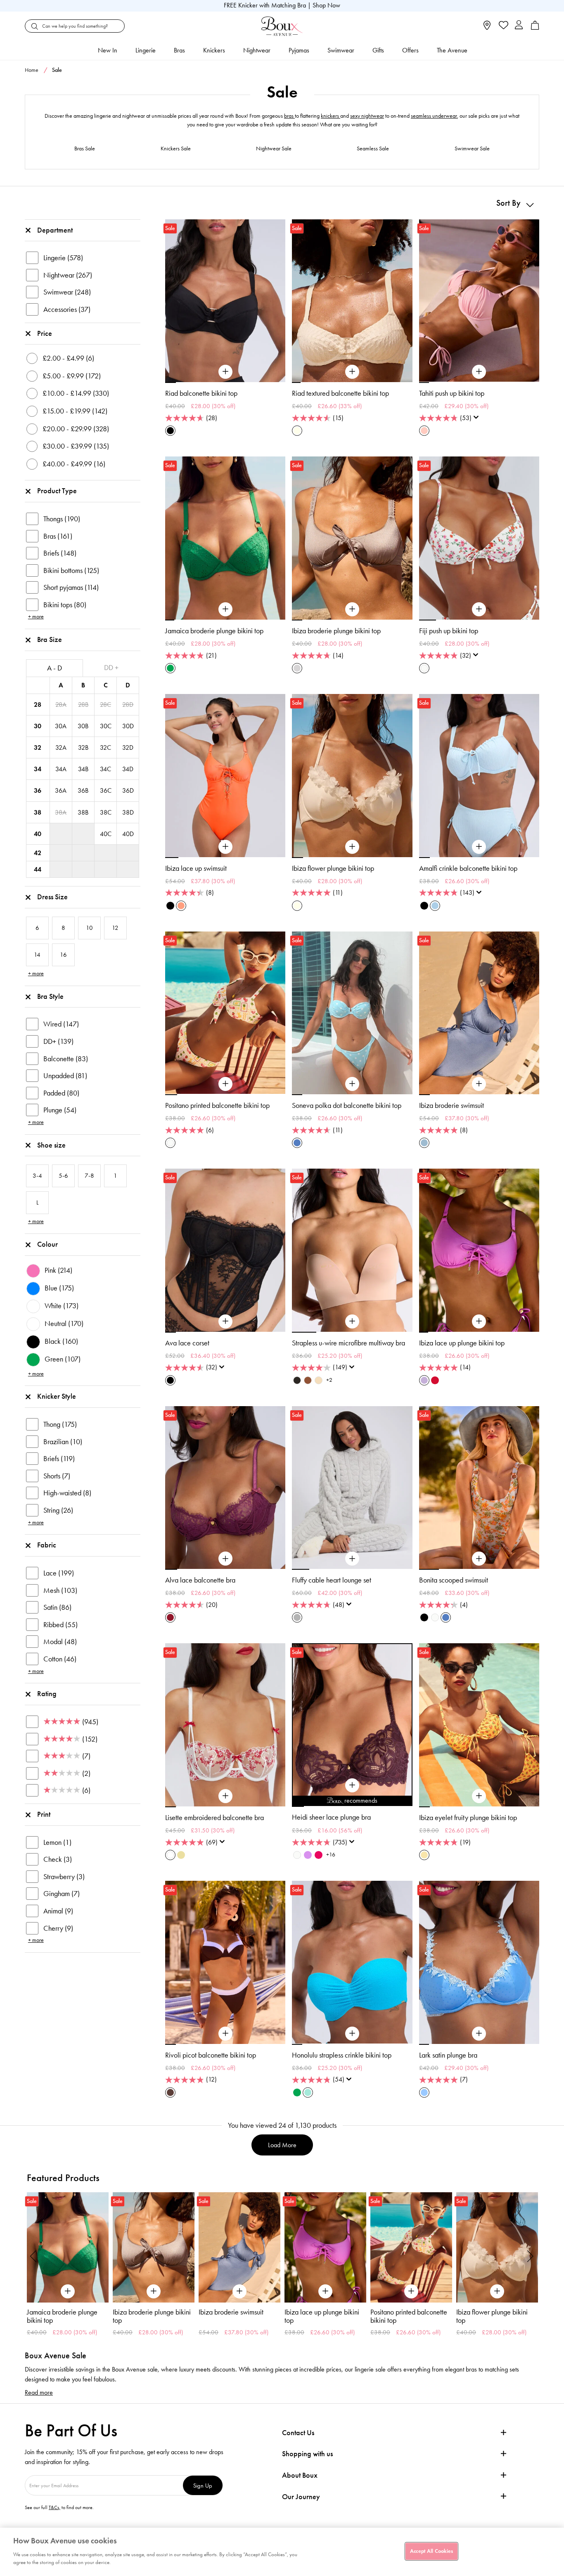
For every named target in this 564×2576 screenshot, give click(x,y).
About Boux (300, 2475)
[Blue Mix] (297, 1143)
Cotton (60, 1659)
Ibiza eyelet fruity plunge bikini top (468, 1818)
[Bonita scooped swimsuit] (479, 1559)
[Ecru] (297, 431)
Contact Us (298, 2433)
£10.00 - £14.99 (76, 393)
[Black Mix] (424, 1617)
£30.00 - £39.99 (76, 446)
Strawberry (64, 1877)
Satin (57, 1607)
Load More (282, 2145)
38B (83, 812)
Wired (61, 1024)
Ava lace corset (187, 1343)
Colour (47, 1244)
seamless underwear (434, 116)
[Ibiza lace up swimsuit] (225, 847)
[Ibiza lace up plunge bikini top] (479, 1321)
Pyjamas (299, 50)
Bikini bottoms (71, 570)
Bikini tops (65, 605)
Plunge (60, 1110)
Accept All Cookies (431, 2551)
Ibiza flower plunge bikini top (333, 868)
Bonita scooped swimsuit (454, 1580)
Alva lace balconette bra (200, 1580)
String (58, 1510)
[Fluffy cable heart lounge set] (352, 1559)
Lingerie (146, 50)
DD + (111, 668)
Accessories (67, 309)
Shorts (57, 1476)
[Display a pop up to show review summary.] (478, 420)
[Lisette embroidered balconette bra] (225, 1796)
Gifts (378, 50)
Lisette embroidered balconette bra (214, 1818)
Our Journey (301, 2497)
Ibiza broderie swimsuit (451, 1105)
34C (105, 769)
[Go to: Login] (519, 26)
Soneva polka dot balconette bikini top (347, 1105)
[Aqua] (308, 2092)
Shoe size (51, 1145)
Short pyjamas (71, 587)
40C (106, 834)
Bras (179, 50)
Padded (61, 1093)
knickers (331, 116)
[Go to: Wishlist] (503, 26)
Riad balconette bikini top (201, 393)
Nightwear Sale (274, 149)
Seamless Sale (373, 149)
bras (289, 116)
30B (83, 726)
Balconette (66, 1059)
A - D (55, 668)
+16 (331, 1855)
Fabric (47, 1545)
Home (32, 70)
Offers (410, 50)
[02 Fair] (319, 1380)
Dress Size (52, 897)
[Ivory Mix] (424, 668)
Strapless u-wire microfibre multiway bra (348, 1343)
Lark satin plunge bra (448, 2055)
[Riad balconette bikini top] (225, 372)
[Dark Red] (435, 1380)
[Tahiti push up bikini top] (479, 372)
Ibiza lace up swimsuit (196, 868)
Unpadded (65, 1076)
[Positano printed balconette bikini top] (225, 1084)
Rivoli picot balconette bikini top (211, 2055)
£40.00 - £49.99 (74, 464)
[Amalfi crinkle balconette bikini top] (479, 847)
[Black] (170, 431)
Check (58, 1859)
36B (83, 790)
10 (406, 1806)
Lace (59, 1573)
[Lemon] (424, 1855)
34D (128, 769)
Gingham (62, 1894)
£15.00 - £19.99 (75, 411)
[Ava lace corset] (225, 1321)
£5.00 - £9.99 (72, 376)
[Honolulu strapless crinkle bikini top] (352, 2034)
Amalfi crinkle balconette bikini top (468, 868)
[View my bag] (535, 28)
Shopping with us (307, 2454)
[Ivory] (297, 1855)
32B (83, 747)
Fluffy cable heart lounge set (332, 1580)
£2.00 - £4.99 (68, 358)
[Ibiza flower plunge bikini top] (352, 847)
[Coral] (181, 906)
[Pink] (424, 431)
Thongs (62, 519)
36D (128, 790)
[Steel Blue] (424, 1143)
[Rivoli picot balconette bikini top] (225, 2034)
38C (106, 812)
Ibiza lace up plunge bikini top (462, 1343)
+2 (329, 1380)
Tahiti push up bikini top (452, 393)
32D (128, 747)
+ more (36, 617)
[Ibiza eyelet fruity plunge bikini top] (479, 1796)
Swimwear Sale (472, 149)
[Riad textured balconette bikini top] (352, 372)
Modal (60, 1642)
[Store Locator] (487, 28)
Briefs (60, 553)
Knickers (214, 50)
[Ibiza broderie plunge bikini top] (352, 609)
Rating (47, 1694)
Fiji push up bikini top (449, 631)
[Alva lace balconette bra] (225, 1559)
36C (106, 790)
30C (106, 726)
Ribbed (60, 1625)
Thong (60, 1424)
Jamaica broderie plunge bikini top (214, 631)
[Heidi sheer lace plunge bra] (352, 1785)
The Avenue (452, 50)
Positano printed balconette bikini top (217, 1105)
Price (45, 333)
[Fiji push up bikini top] (479, 609)
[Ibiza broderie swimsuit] (479, 1084)
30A (61, 726)
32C (105, 747)
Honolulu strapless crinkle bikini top (342, 2055)
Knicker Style (57, 1396)
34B (83, 769)
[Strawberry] (319, 1855)
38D (128, 812)
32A (61, 747)
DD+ (58, 1041)
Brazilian (63, 1442)
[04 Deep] (308, 1380)
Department (55, 230)
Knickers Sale (176, 149)
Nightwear (257, 50)
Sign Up (203, 2485)
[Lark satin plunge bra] (479, 2034)
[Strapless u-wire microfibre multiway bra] (352, 1321)
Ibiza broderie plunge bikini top (336, 631)
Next (531, 2256)
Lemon (57, 1842)
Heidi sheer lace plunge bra (331, 1817)
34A (61, 769)
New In (108, 50)
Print (44, 1814)
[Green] (170, 668)
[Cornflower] (424, 2092)
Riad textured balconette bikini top (340, 393)
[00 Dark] (297, 1380)
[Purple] (424, 1380)
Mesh (60, 1590)
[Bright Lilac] (308, 1855)
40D (128, 834)
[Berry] (170, 1617)
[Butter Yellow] (181, 1855)
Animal (58, 1911)
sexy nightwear (367, 116)
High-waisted (67, 1493)
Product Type (57, 491)
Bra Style (50, 996)
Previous (33, 2256)
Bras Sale (85, 149)
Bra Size (50, 639)
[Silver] (297, 668)
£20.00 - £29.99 (76, 429)
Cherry (58, 1928)
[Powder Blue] (435, 906)
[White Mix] (170, 1855)
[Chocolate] (170, 2092)
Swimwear (341, 50)
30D (128, 726)
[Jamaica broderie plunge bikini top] (225, 609)
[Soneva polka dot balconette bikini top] (352, 1084)
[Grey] (297, 1617)
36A (61, 790)
